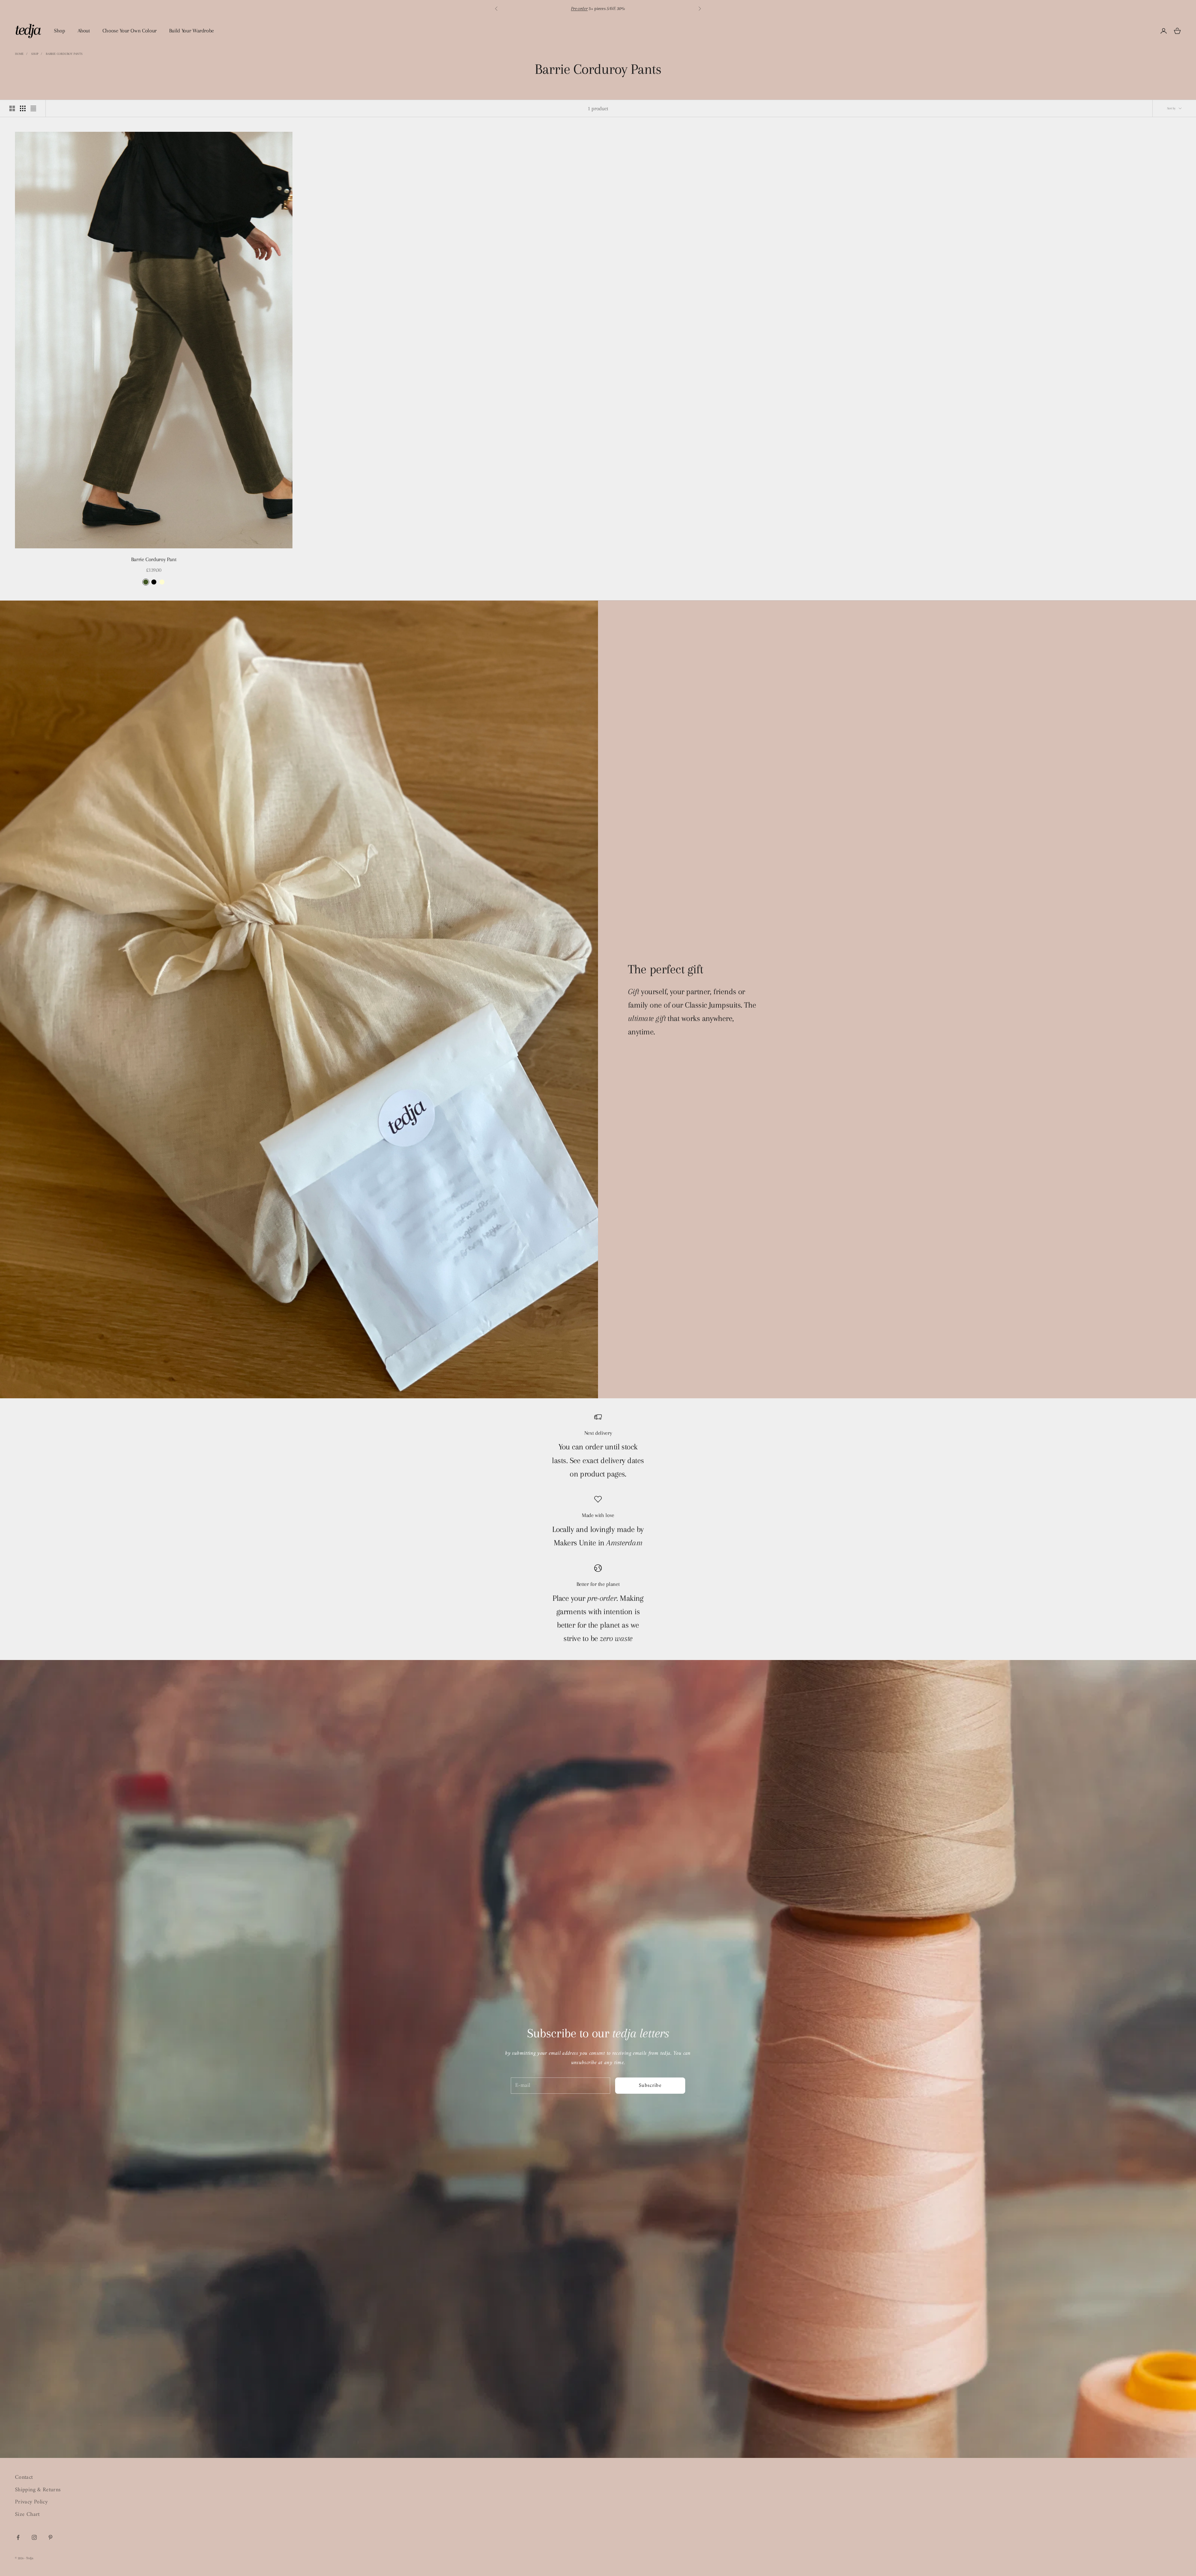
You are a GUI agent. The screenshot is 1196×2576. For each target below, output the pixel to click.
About (84, 31)
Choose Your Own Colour (130, 31)
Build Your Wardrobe (192, 31)
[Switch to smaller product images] (23, 108)
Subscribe (650, 2086)
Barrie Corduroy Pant (154, 559)
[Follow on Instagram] (34, 2537)
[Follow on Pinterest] (50, 2537)
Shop (59, 31)
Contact (24, 2477)
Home (19, 54)
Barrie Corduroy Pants (64, 54)
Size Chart (27, 2514)
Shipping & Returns (38, 2490)
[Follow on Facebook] (18, 2537)
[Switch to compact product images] (33, 108)
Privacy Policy (31, 2502)
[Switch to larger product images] (12, 108)
